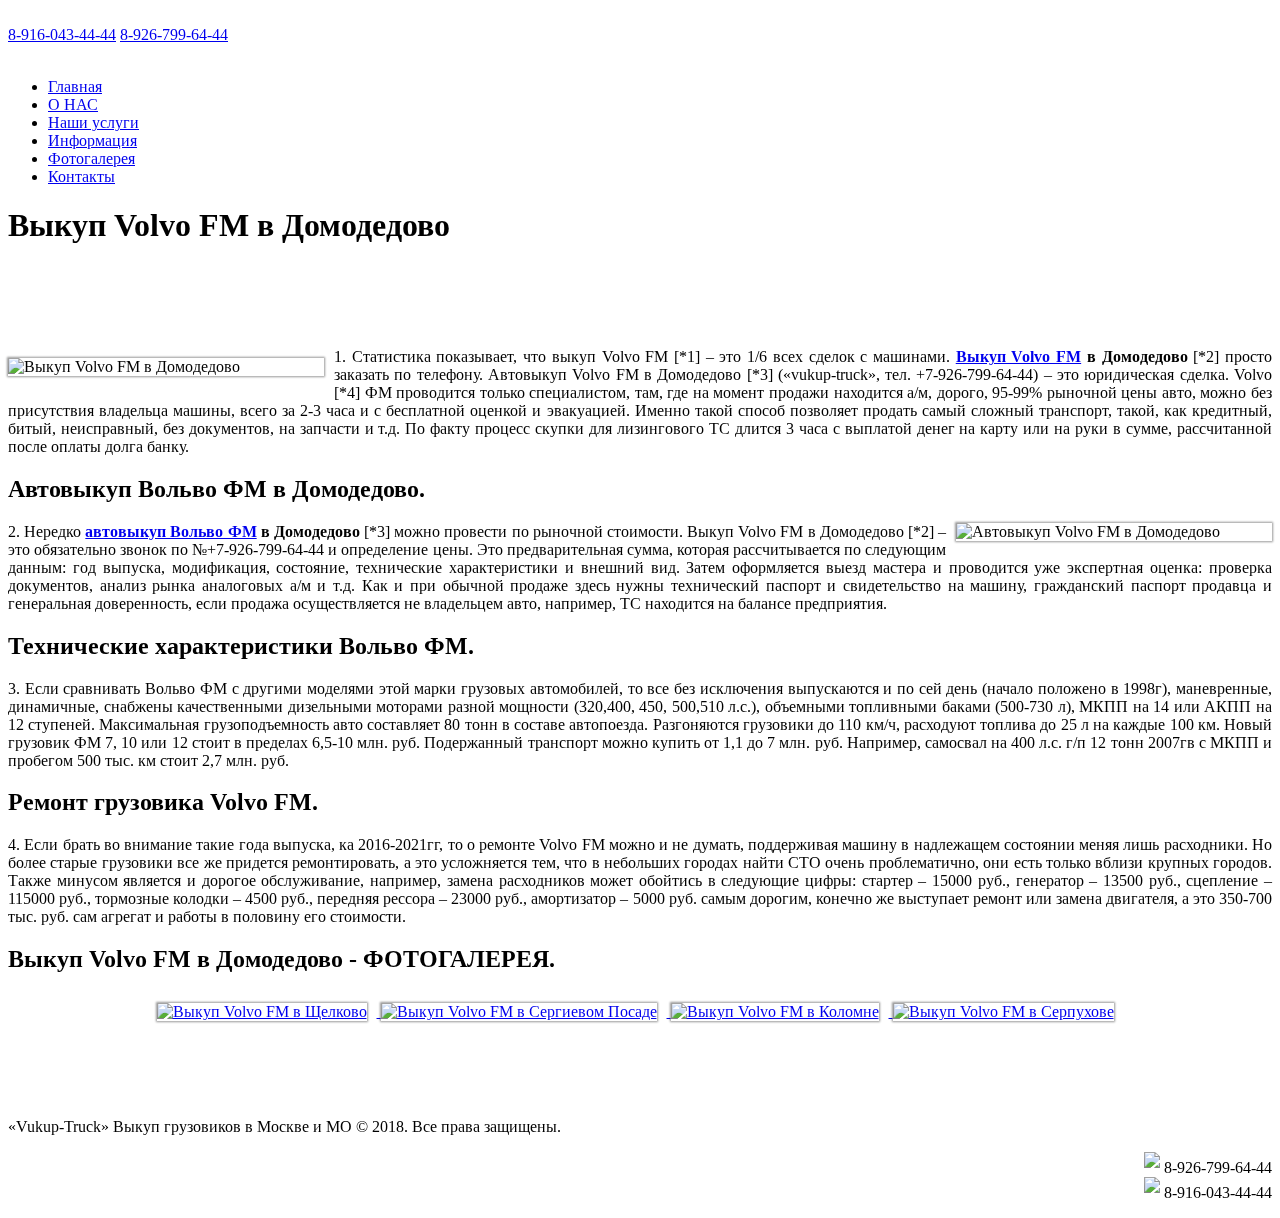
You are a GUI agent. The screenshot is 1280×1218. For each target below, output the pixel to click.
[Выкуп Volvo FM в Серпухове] (1008, 1011)
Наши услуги (93, 122)
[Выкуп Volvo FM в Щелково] (269, 1011)
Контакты (81, 176)
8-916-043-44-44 (62, 34)
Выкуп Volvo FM (1018, 356)
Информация (92, 140)
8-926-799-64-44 (174, 34)
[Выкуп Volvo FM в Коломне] (782, 1011)
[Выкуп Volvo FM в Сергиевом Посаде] (526, 1011)
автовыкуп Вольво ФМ (170, 531)
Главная (75, 86)
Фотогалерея (91, 158)
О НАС (73, 104)
